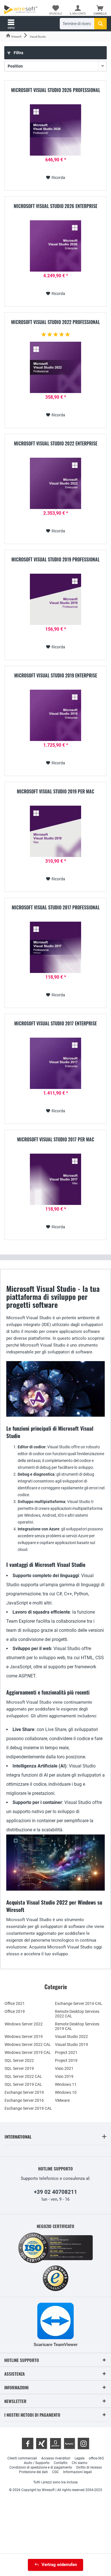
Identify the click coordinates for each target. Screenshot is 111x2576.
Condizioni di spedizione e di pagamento (41, 2467)
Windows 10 (66, 2092)
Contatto (61, 2463)
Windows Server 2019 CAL (28, 2052)
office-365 (96, 2458)
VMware (62, 2100)
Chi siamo (80, 2463)
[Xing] (42, 2443)
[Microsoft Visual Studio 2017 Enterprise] (55, 1063)
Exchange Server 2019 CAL (28, 2108)
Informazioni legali (78, 2472)
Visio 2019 (64, 2076)
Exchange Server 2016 (24, 2100)
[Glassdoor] (55, 2443)
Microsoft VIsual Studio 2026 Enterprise (55, 206)
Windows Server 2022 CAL (28, 2044)
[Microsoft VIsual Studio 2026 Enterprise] (55, 246)
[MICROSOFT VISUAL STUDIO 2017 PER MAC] (55, 1179)
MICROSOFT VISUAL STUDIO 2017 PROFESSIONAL (56, 908)
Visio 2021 (64, 2068)
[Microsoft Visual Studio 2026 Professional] (55, 130)
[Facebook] (28, 2443)
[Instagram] (83, 2443)
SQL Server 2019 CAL (23, 2084)
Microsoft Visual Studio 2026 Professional (56, 90)
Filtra (18, 53)
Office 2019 (15, 2011)
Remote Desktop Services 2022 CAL (77, 2014)
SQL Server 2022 (19, 2060)
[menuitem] (100, 10)
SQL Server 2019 (19, 2068)
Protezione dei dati (33, 2472)
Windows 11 (66, 2084)
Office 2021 (15, 2003)
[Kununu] (69, 2443)
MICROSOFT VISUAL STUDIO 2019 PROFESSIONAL (55, 560)
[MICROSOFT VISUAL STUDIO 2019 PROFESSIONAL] (55, 599)
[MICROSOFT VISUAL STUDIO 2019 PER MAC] (55, 831)
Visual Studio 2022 (71, 2037)
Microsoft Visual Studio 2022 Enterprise (56, 444)
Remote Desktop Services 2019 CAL (77, 2026)
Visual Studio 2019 (71, 2044)
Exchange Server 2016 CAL (79, 2003)
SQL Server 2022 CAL (23, 2076)
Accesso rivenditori (56, 2458)
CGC (55, 2472)
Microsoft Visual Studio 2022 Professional (55, 322)
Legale (80, 2458)
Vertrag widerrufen (59, 2565)
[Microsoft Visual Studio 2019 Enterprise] (55, 715)
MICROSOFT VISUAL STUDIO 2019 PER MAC (55, 792)
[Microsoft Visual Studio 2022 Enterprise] (55, 483)
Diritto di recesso (89, 2467)
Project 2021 (66, 2052)
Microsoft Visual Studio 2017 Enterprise (55, 1024)
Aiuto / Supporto (37, 2463)
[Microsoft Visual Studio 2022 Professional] (55, 367)
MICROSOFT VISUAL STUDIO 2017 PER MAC (56, 1140)
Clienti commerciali (22, 2458)
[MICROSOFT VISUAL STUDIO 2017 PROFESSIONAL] (55, 947)
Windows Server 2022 (24, 2024)
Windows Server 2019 (24, 2037)
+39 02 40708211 (55, 2192)
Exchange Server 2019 (24, 2092)
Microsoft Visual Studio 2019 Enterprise (56, 676)
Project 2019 (66, 2060)
